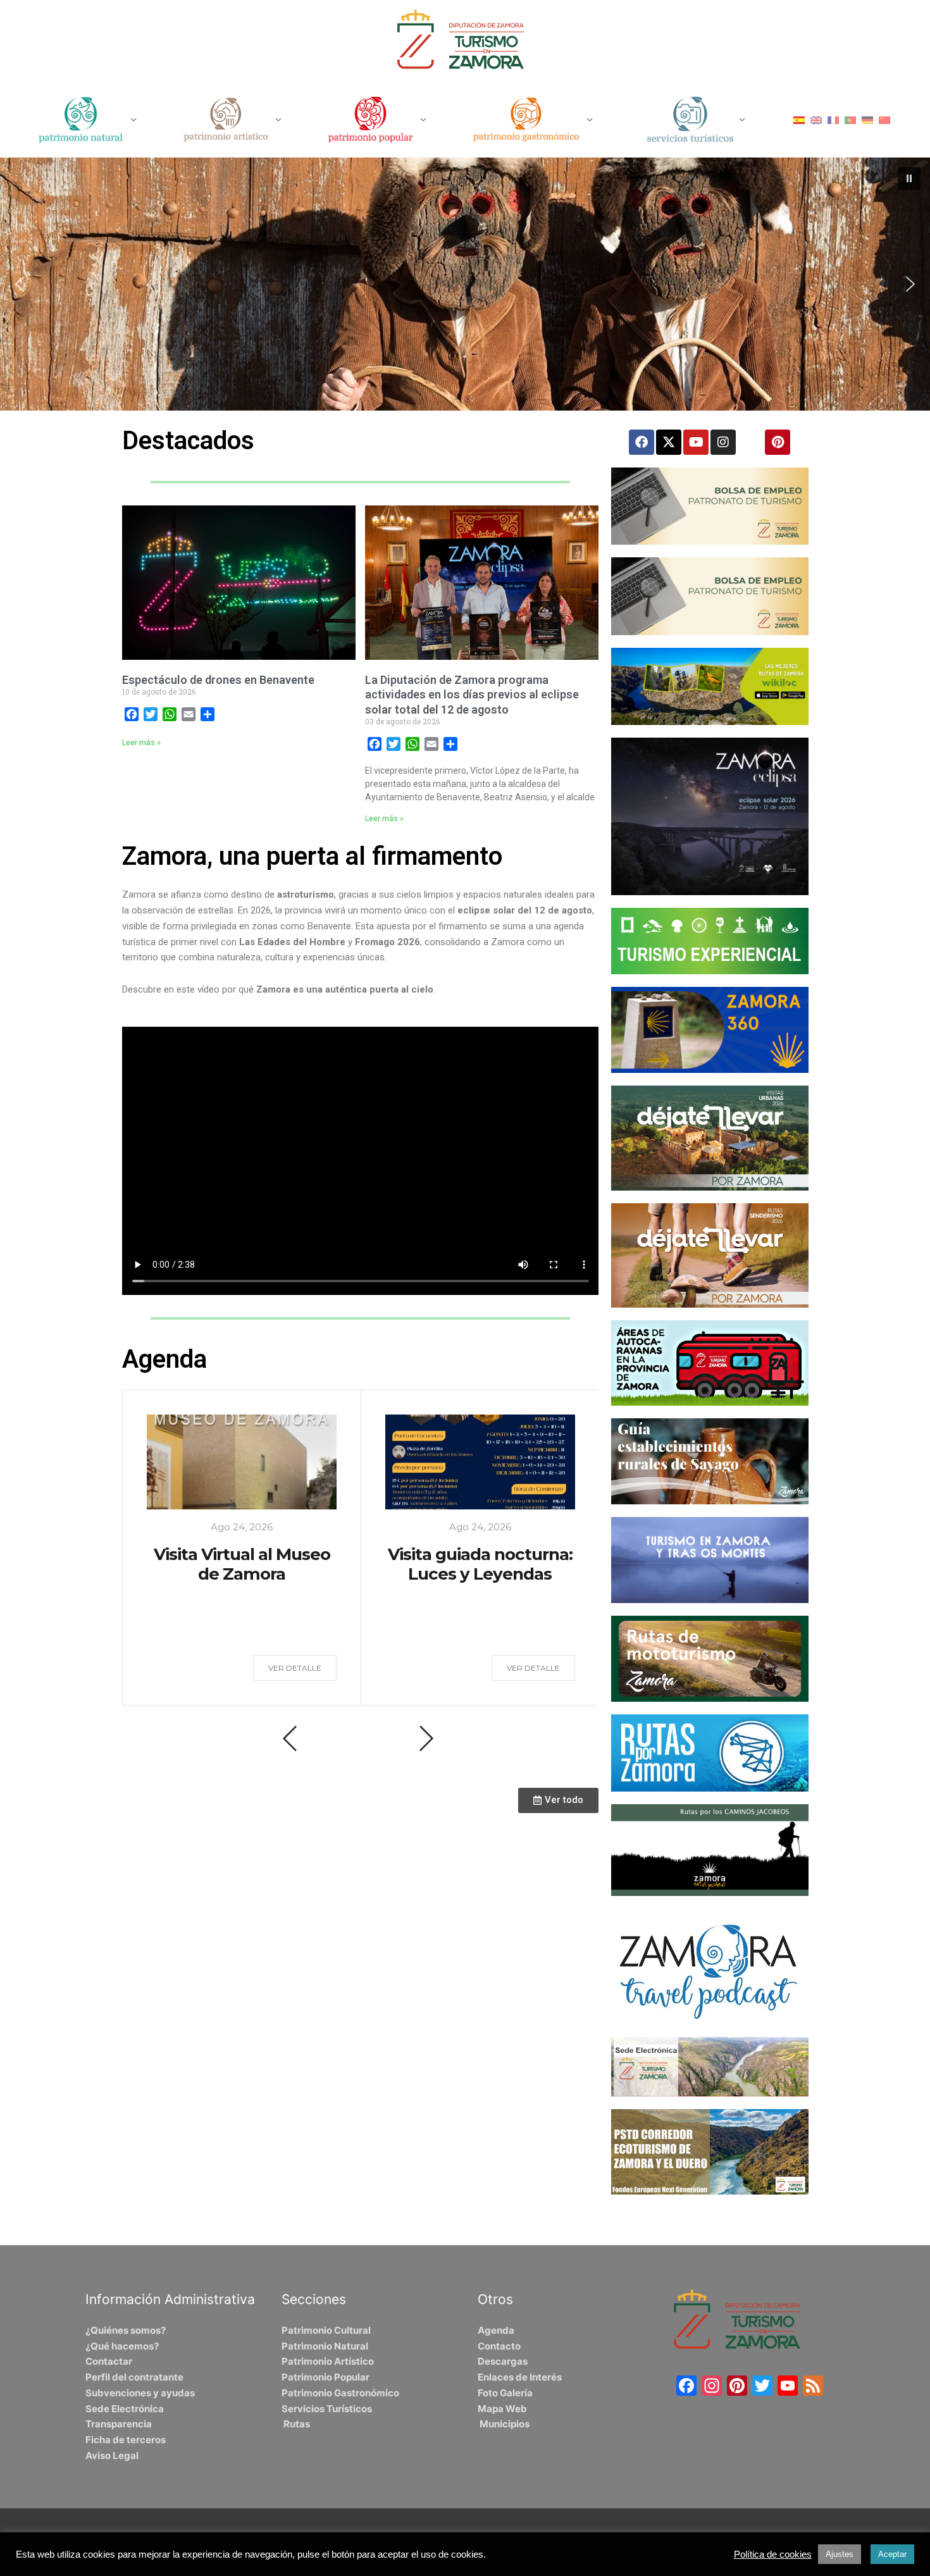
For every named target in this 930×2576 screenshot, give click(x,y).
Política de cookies (773, 2554)
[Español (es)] (799, 119)
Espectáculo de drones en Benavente (218, 680)
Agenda (164, 1359)
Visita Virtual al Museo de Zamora (242, 1564)
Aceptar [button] (892, 2554)
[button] (909, 178)
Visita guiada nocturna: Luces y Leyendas (480, 1564)
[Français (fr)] (833, 119)
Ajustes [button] (840, 2554)
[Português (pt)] (850, 119)
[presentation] (290, 1738)
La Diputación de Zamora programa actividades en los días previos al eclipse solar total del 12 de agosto (472, 695)
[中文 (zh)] (884, 119)
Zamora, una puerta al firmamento (312, 856)
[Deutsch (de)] (867, 119)
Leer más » (141, 743)
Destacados (188, 441)
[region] (465, 284)
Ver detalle (295, 1668)
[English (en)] (816, 119)
